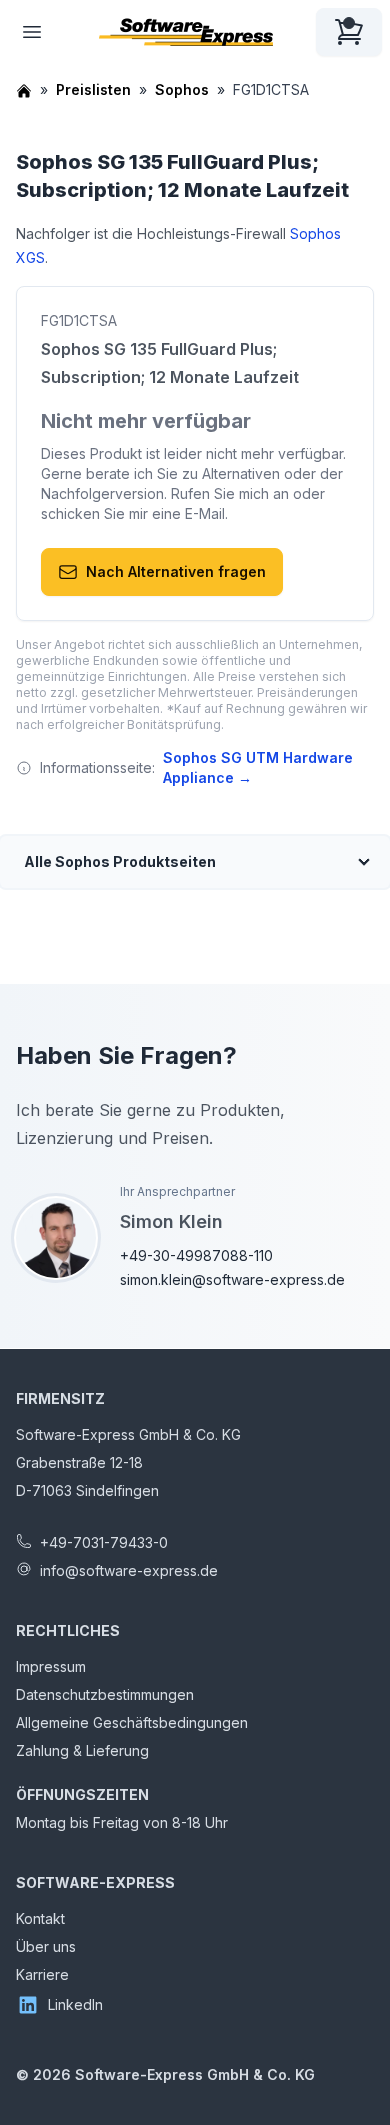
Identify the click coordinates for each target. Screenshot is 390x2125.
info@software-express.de (129, 1570)
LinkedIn (75, 2004)
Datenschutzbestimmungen (105, 1694)
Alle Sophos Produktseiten (120, 861)
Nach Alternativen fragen (176, 571)
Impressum (51, 1666)
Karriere (42, 1974)
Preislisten (93, 89)
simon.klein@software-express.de (232, 1279)
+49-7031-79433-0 (104, 1542)
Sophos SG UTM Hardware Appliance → (258, 767)
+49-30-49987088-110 (196, 1255)
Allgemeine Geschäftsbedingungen (132, 1722)
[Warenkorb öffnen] (349, 32)
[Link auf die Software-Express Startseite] (186, 32)
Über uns (46, 1946)
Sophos (182, 89)
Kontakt (40, 1918)
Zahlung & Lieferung (82, 1750)
